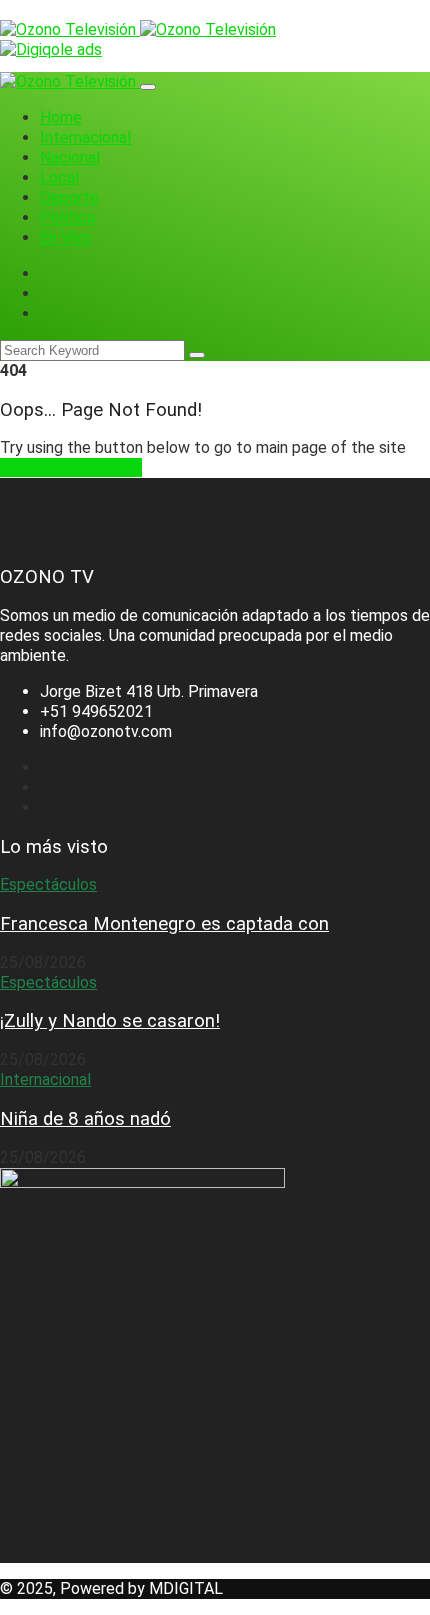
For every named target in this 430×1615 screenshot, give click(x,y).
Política (67, 217)
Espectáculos (48, 884)
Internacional (85, 137)
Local (59, 177)
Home (61, 117)
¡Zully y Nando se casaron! (110, 1021)
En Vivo (65, 237)
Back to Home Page (71, 467)
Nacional (70, 157)
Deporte (69, 197)
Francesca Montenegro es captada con (164, 924)
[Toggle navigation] (148, 87)
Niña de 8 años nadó (85, 1119)
